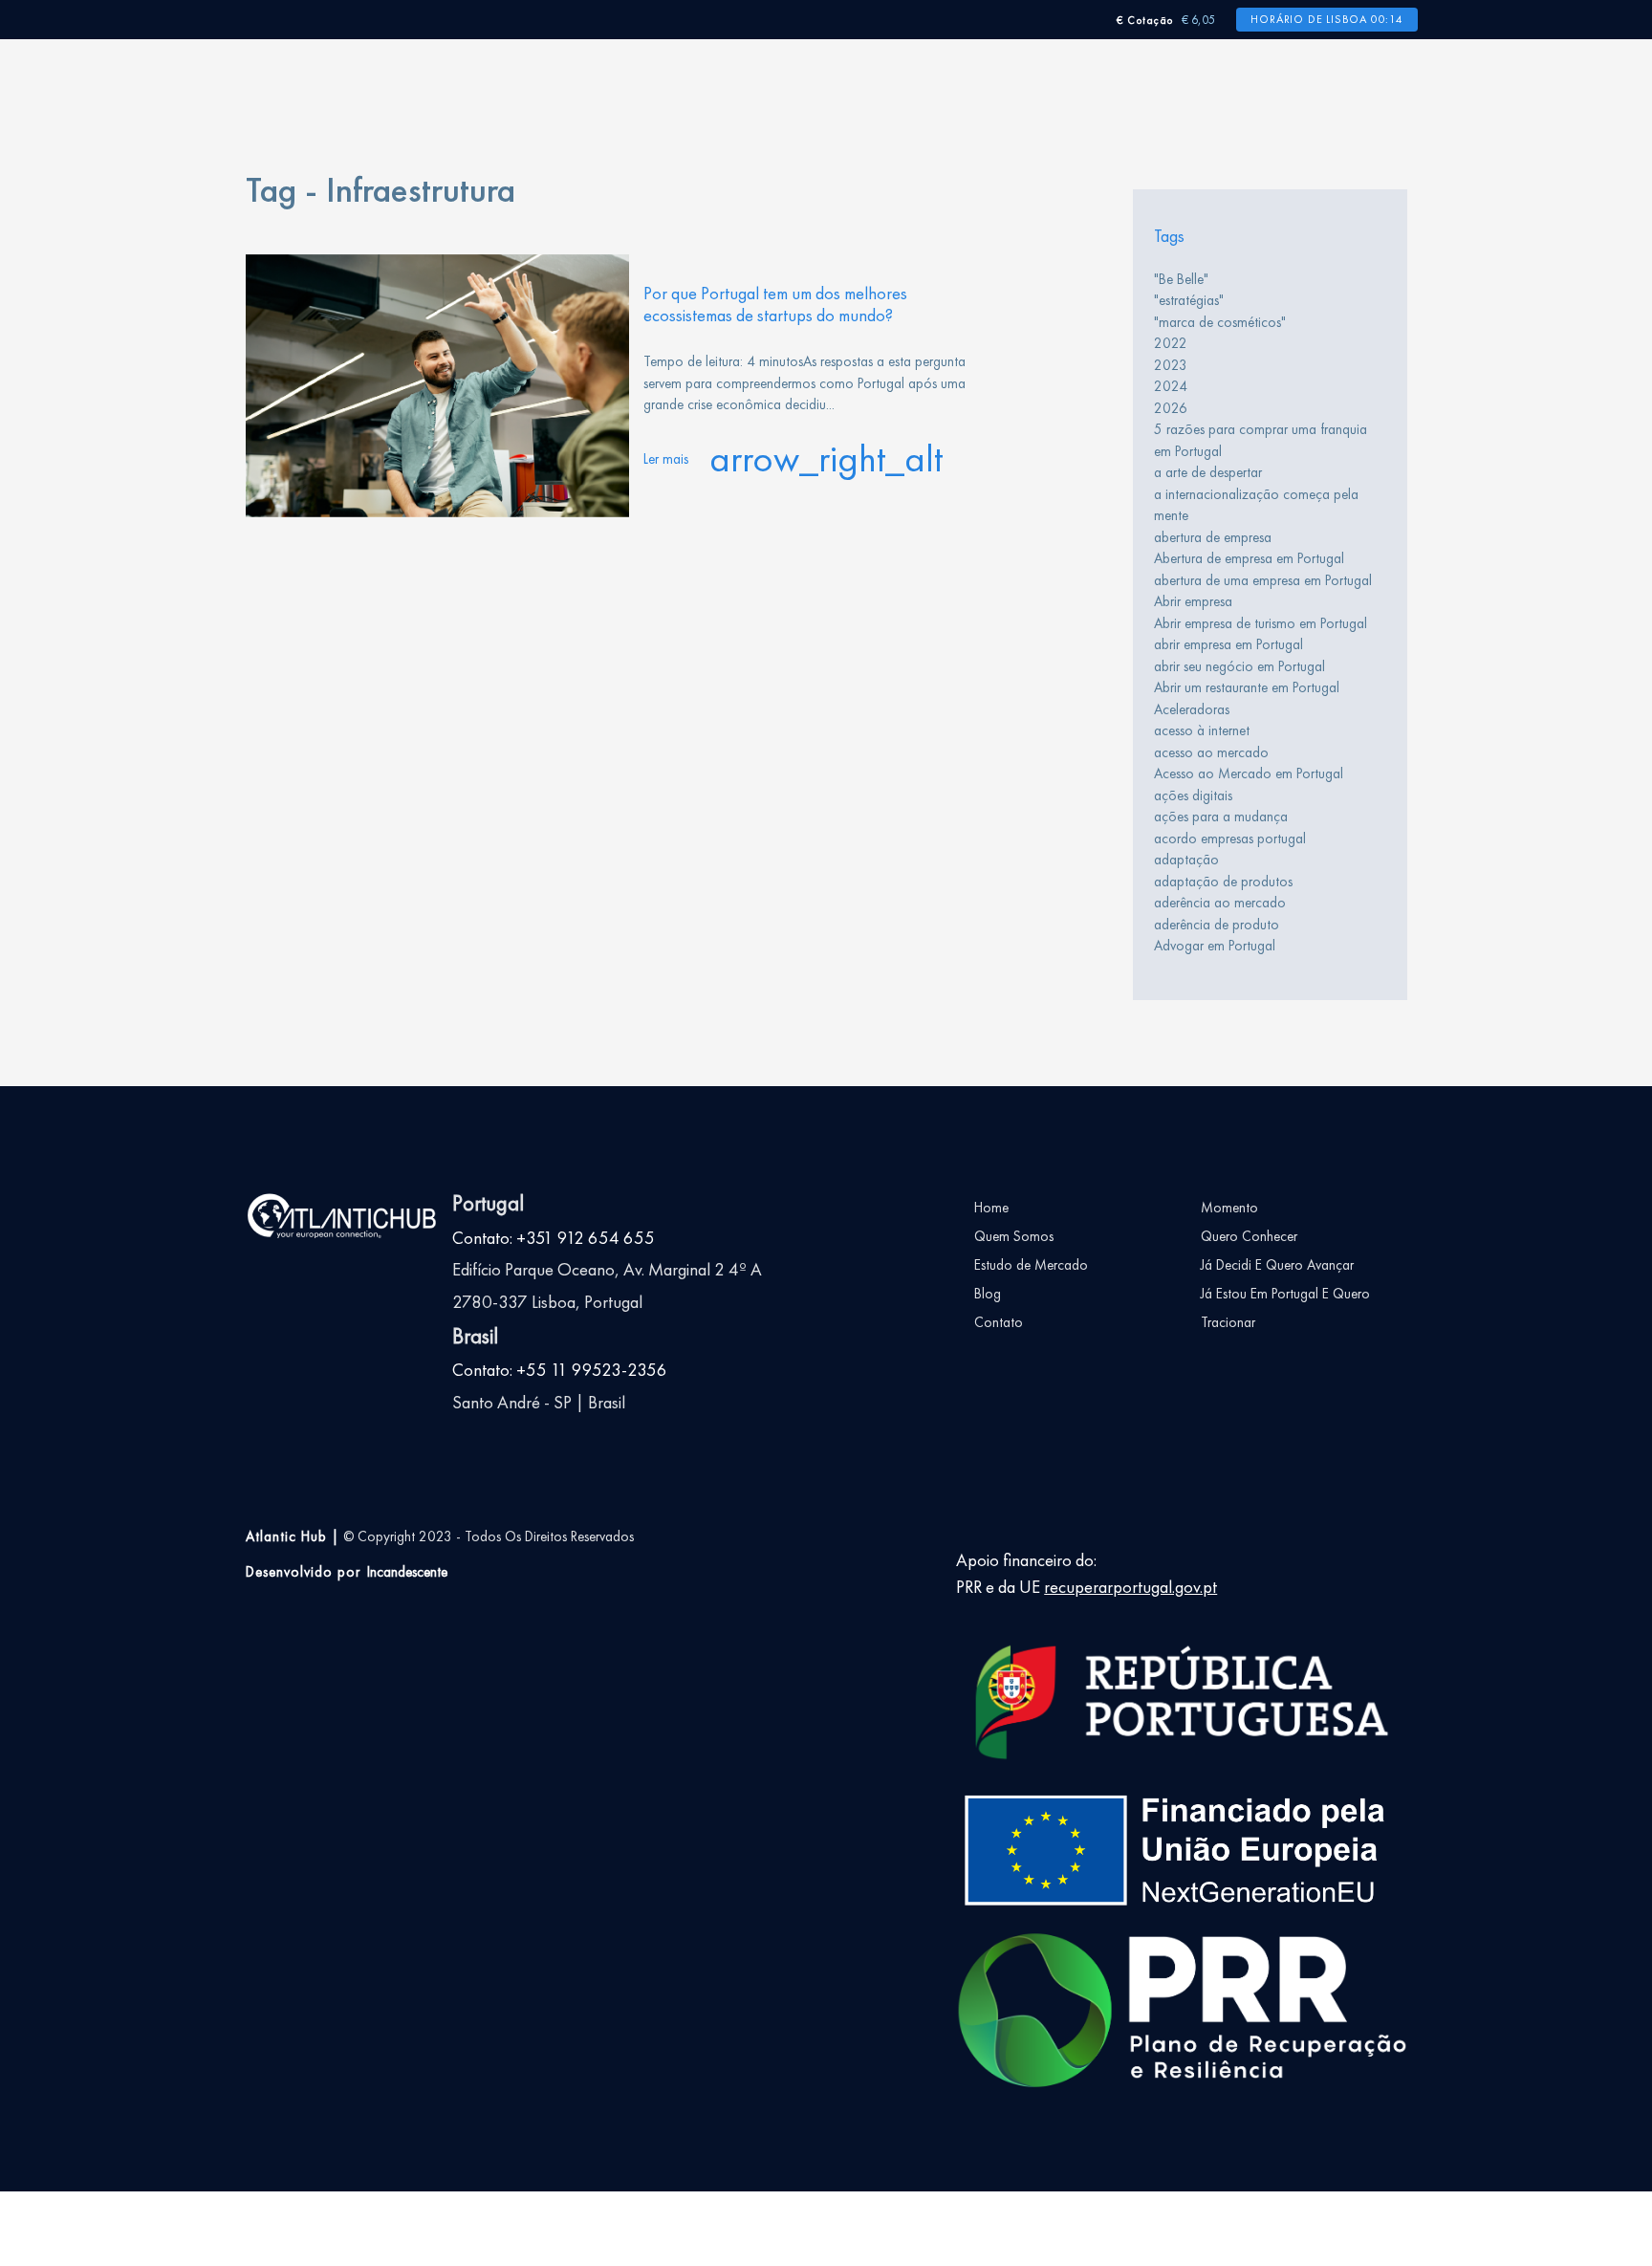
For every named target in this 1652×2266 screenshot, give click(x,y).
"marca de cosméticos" (1220, 322)
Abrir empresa (1193, 601)
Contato (999, 1322)
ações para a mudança (1221, 817)
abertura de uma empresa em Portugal (1263, 580)
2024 (1171, 386)
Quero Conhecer (1249, 1236)
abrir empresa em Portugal (1228, 644)
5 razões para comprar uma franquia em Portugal (1261, 440)
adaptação (1186, 860)
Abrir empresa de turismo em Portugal (1261, 623)
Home (991, 1208)
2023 (1171, 365)
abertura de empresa (1213, 537)
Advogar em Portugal (1215, 946)
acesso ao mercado (1211, 752)
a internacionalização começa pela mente (1256, 505)
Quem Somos (1014, 1236)
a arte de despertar (1208, 472)
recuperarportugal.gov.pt (1130, 1587)
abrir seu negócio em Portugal (1239, 666)
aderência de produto (1217, 925)
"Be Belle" (1181, 279)
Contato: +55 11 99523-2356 (560, 1370)
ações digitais (1193, 795)
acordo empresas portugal (1230, 839)
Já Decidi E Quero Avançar (1277, 1265)
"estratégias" (1189, 300)
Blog (988, 1294)
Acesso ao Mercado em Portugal (1249, 773)
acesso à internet (1202, 730)
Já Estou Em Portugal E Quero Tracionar (1285, 1308)
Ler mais (793, 458)
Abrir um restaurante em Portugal (1247, 687)
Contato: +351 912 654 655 (554, 1238)
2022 (1171, 343)
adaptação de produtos (1223, 882)
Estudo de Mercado (1031, 1265)
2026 (1171, 408)
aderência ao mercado (1220, 903)
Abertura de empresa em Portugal (1249, 558)
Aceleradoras (1192, 709)
